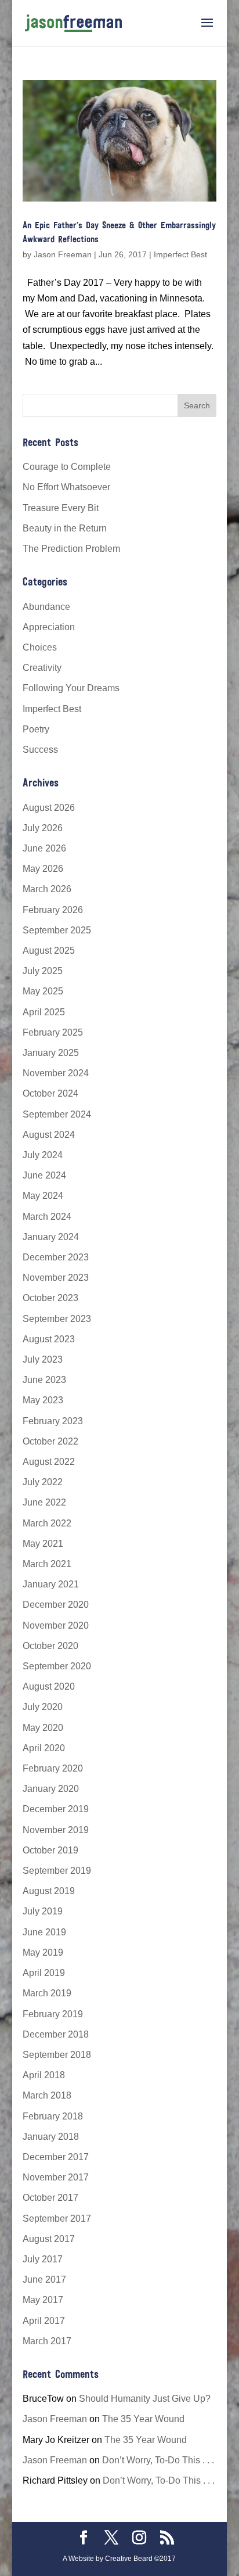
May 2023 (43, 1400)
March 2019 (47, 1993)
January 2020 (51, 1789)
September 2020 (57, 1666)
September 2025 (57, 930)
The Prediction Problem (71, 549)
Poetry (36, 729)
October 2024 (50, 1093)
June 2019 (44, 1932)
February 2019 (53, 2014)
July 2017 (43, 2259)
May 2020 (43, 1728)
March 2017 (47, 2341)
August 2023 (49, 1339)
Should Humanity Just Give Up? (145, 2399)
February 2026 (53, 910)
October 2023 (50, 1298)
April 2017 (44, 2321)
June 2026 (44, 848)
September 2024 (57, 1114)
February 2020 (53, 1768)
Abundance (46, 607)
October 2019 (50, 1850)
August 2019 (49, 1891)
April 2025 (44, 1012)
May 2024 (43, 1196)
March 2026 (47, 889)
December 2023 (56, 1257)
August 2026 (49, 808)
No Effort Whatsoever (66, 487)
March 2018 (47, 2095)
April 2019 (44, 1973)
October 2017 (50, 2198)
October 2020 (50, 1646)
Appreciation (49, 627)
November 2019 (56, 1830)
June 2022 (44, 1502)
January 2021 (51, 1584)
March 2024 (47, 1217)
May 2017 (43, 2300)
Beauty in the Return (65, 528)
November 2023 (56, 1278)
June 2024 (44, 1175)
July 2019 (43, 1911)
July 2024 (43, 1155)
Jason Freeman (63, 254)
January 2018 (51, 2137)
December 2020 (56, 1605)
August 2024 (49, 1135)
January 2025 (51, 1053)
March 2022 (47, 1523)
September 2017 (57, 2218)
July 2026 (43, 828)
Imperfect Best (180, 254)
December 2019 (56, 1809)
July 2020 (43, 1707)
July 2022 (43, 1482)
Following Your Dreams (71, 688)
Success (40, 750)
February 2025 (53, 1032)
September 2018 (57, 2055)
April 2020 (44, 1748)
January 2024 (51, 1237)
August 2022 (49, 1462)
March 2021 (47, 1564)
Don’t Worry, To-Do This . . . (158, 2460)
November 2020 (56, 1625)
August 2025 (49, 951)
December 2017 (56, 2157)
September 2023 (57, 1319)
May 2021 (43, 1544)
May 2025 (43, 991)
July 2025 (43, 971)
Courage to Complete (67, 467)
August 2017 (49, 2239)
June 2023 (44, 1380)
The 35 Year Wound (143, 2419)
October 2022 (50, 1441)
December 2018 (56, 2034)
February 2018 (53, 2116)
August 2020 (49, 1686)
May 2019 (43, 1952)
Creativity (42, 668)
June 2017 (44, 2279)
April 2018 (44, 2075)
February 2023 (53, 1421)
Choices (40, 647)
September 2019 (57, 1871)
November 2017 (56, 2177)
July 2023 (43, 1359)
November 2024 (56, 1073)
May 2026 (43, 869)
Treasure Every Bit (61, 508)
